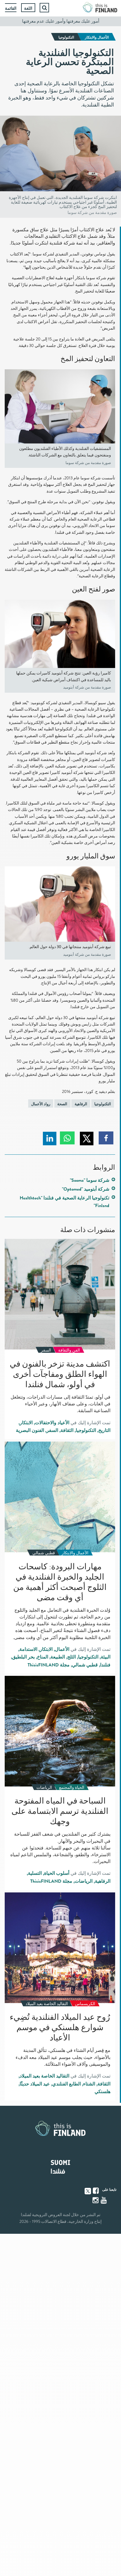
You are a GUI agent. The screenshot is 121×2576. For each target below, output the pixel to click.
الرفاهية (81, 1104)
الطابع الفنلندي (67, 2084)
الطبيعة (58, 1657)
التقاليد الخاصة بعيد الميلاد (44, 2076)
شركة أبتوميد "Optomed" (86, 1189)
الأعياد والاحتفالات (52, 1423)
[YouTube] (104, 2200)
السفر (52, 1430)
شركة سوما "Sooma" (90, 1180)
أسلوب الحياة (57, 1873)
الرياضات (84, 1881)
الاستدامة (28, 1649)
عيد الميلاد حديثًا (35, 2084)
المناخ (43, 1657)
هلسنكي (102, 2092)
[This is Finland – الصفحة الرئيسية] (100, 8)
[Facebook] (96, 2191)
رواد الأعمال (41, 1104)
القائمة (11, 8)
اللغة (28, 8)
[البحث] (44, 8)
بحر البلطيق (23, 1657)
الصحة (62, 1104)
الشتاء (89, 2084)
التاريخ (104, 1430)
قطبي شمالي (85, 1665)
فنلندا (105, 1665)
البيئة (106, 1657)
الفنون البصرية (30, 1430)
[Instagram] (96, 2200)
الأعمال (62, 1649)
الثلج (72, 1657)
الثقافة (67, 1430)
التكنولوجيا (103, 1104)
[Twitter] (88, 2191)
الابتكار (26, 1423)
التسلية (35, 1873)
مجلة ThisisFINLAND (49, 1665)
